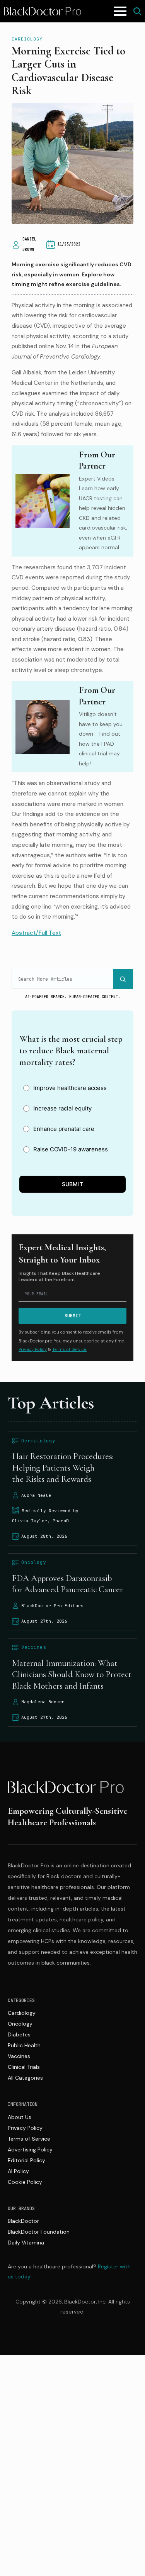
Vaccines (19, 2056)
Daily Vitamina (26, 2243)
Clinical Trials (24, 2067)
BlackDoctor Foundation (39, 2232)
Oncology (20, 2024)
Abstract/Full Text (36, 933)
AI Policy (18, 2171)
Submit (73, 1184)
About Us (20, 2117)
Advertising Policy (30, 2149)
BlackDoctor (23, 2221)
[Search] (123, 979)
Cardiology (27, 39)
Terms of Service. (69, 1349)
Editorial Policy (26, 2160)
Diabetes (19, 2034)
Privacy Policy (33, 1349)
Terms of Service (29, 2139)
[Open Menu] (120, 11)
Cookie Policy (25, 2182)
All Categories (25, 2078)
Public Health (24, 2045)
